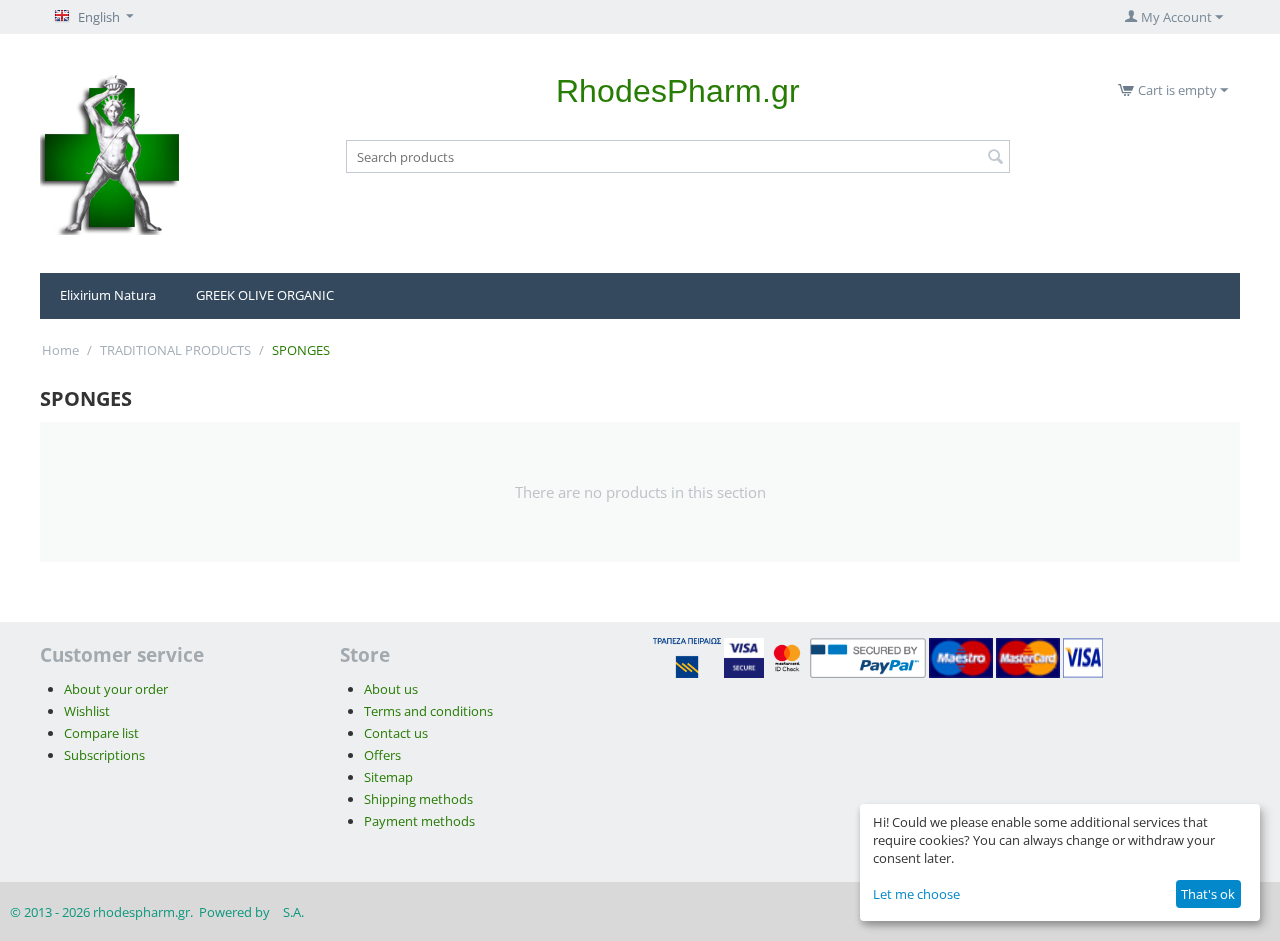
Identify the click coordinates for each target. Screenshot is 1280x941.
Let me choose (916, 894)
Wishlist (87, 711)
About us (391, 689)
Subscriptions (104, 755)
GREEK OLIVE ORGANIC (265, 295)
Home (60, 350)
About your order (116, 689)
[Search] (995, 158)
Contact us (396, 733)
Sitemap (388, 777)
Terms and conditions (428, 711)
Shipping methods (418, 799)
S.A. (293, 912)
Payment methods (419, 821)
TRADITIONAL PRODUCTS (175, 350)
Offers (382, 755)
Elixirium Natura (108, 295)
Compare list (101, 733)
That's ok (1208, 894)
